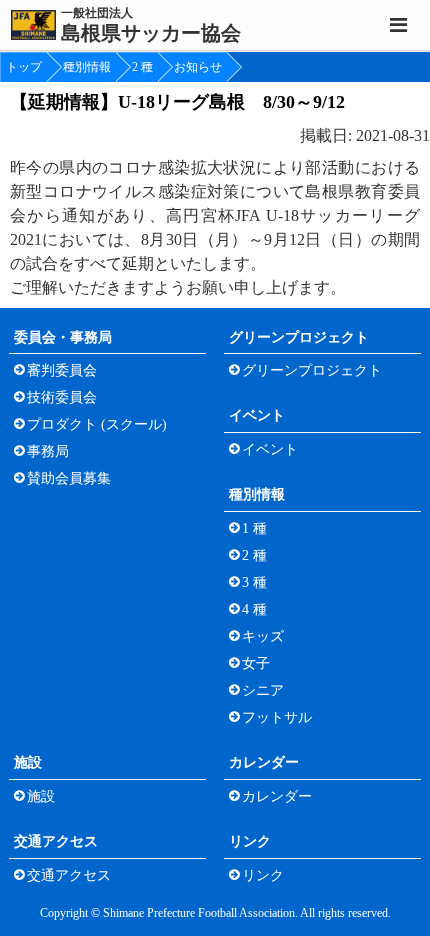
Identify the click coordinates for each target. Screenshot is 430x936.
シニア (263, 690)
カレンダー (264, 762)
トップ (24, 67)
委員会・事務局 (63, 337)
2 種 (142, 67)
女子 (256, 663)
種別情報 (87, 67)
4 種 (254, 609)
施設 (28, 762)
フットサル (277, 717)
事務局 (48, 451)
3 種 (254, 582)
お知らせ (198, 67)
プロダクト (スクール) (97, 424)
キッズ (263, 636)
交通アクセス (56, 841)
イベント (257, 415)
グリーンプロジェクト (299, 337)
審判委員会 (62, 370)
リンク (250, 841)
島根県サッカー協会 (151, 25)
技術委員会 (62, 397)
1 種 (254, 528)
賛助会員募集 (69, 478)
